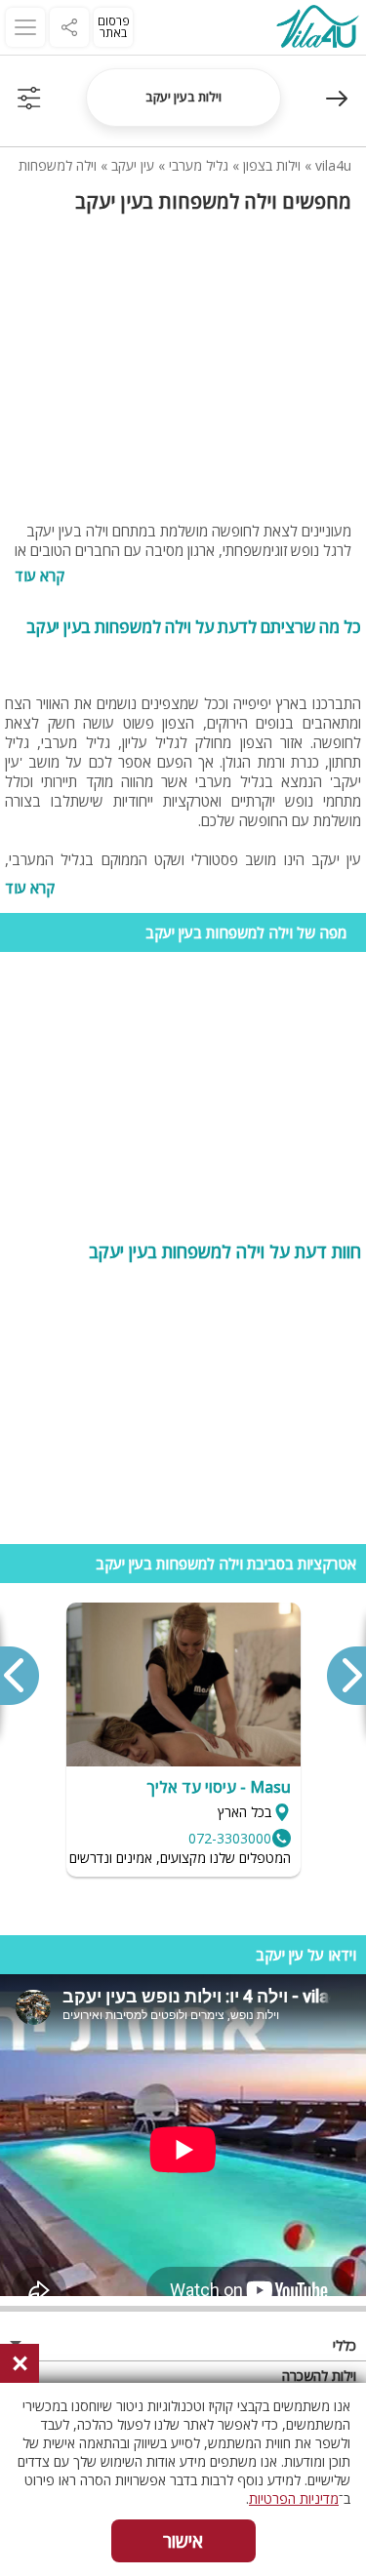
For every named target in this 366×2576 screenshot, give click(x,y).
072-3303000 (230, 1838)
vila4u (333, 165)
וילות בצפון (272, 165)
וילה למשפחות (58, 165)
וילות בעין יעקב (183, 97)
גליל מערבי (199, 165)
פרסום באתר (114, 27)
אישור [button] (183, 2541)
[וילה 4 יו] (317, 29)
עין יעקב (133, 165)
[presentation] (346, 1676)
